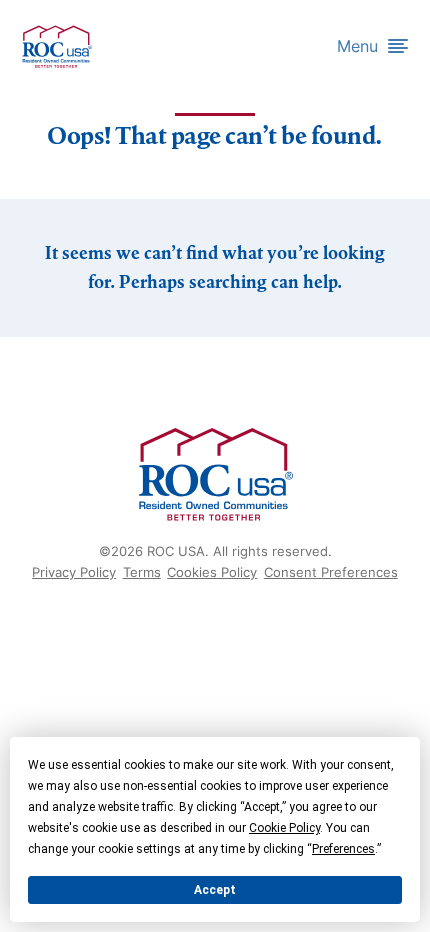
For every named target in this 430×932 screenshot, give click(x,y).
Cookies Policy (212, 572)
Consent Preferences (331, 572)
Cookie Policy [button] (284, 828)
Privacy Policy (74, 572)
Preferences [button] (343, 849)
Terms (142, 572)
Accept (215, 890)
